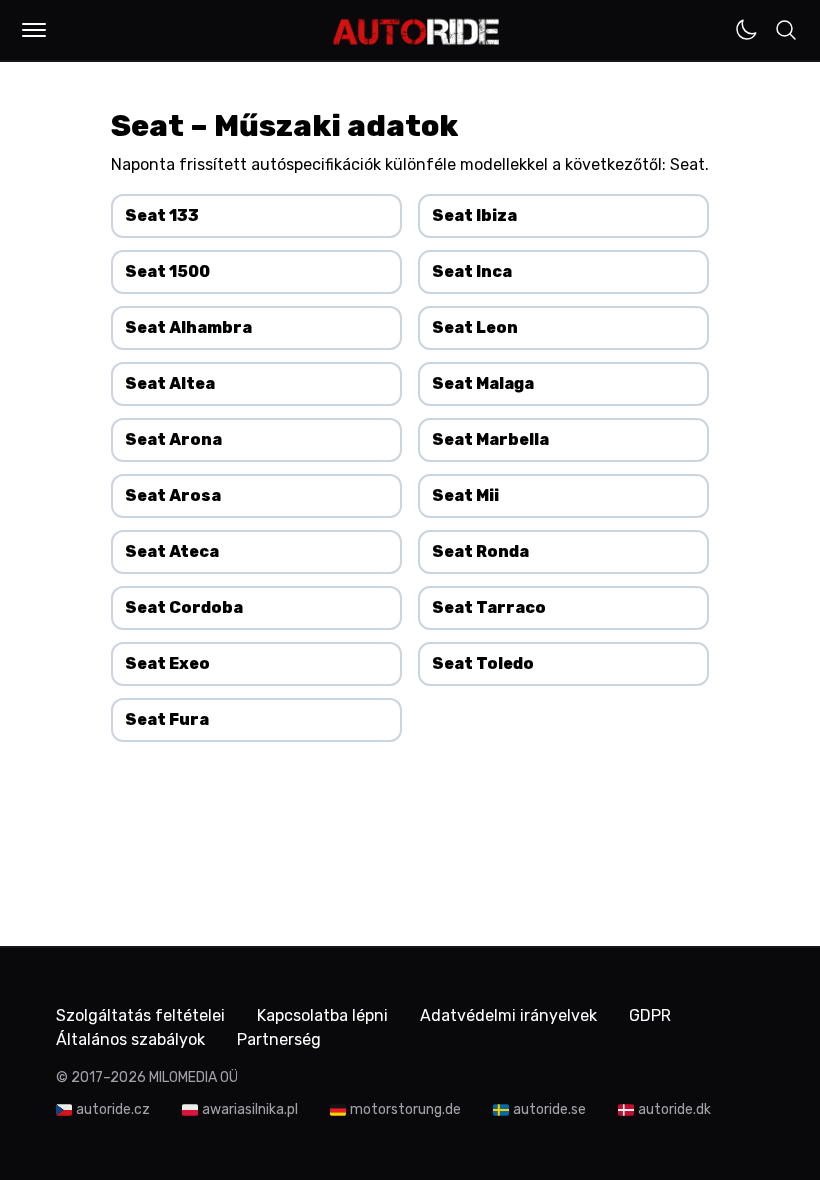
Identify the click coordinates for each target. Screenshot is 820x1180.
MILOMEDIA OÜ (193, 1077)
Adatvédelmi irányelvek (508, 1015)
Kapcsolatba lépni (322, 1015)
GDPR (650, 1015)
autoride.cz (113, 1109)
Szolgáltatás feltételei (140, 1015)
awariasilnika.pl (250, 1109)
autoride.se (549, 1109)
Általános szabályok (130, 1039)
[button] (34, 30)
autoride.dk (674, 1109)
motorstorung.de (405, 1109)
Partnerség (279, 1039)
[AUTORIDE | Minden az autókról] (416, 32)
